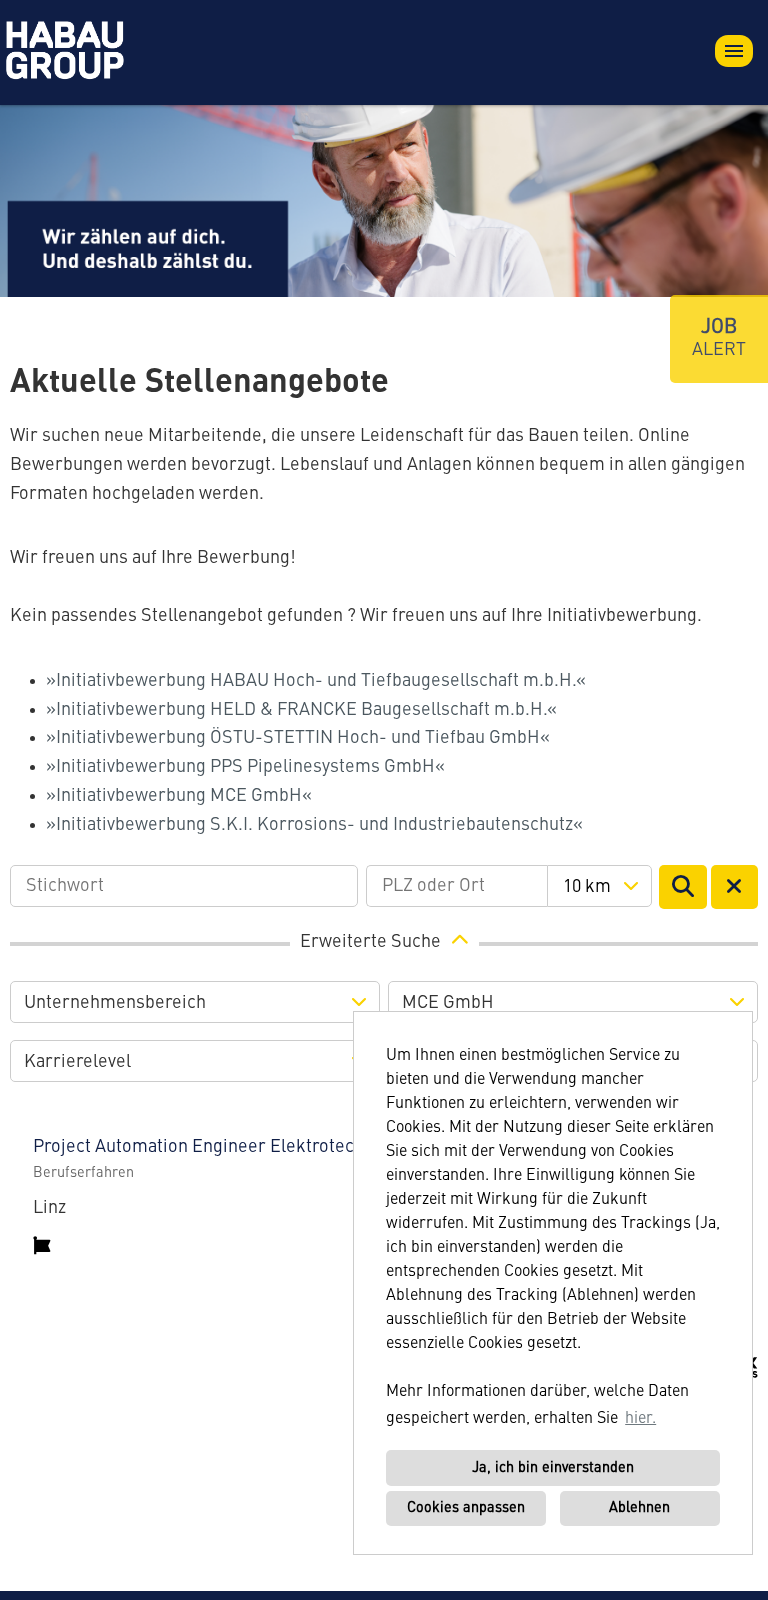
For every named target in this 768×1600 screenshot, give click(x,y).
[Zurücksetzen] (735, 887)
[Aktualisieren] (683, 887)
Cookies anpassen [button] (466, 1508)
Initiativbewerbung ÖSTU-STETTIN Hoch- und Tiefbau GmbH (298, 738)
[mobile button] (734, 51)
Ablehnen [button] (639, 1508)
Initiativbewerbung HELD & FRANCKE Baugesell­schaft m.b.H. (301, 710)
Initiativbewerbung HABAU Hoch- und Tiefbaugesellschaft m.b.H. (316, 681)
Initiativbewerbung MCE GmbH (179, 796)
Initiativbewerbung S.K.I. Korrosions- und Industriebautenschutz (314, 825)
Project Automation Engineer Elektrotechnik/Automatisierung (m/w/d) (314, 1147)
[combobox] (599, 886)
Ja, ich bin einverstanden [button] (553, 1468)
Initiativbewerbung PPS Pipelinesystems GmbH (245, 767)
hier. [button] (640, 1419)
